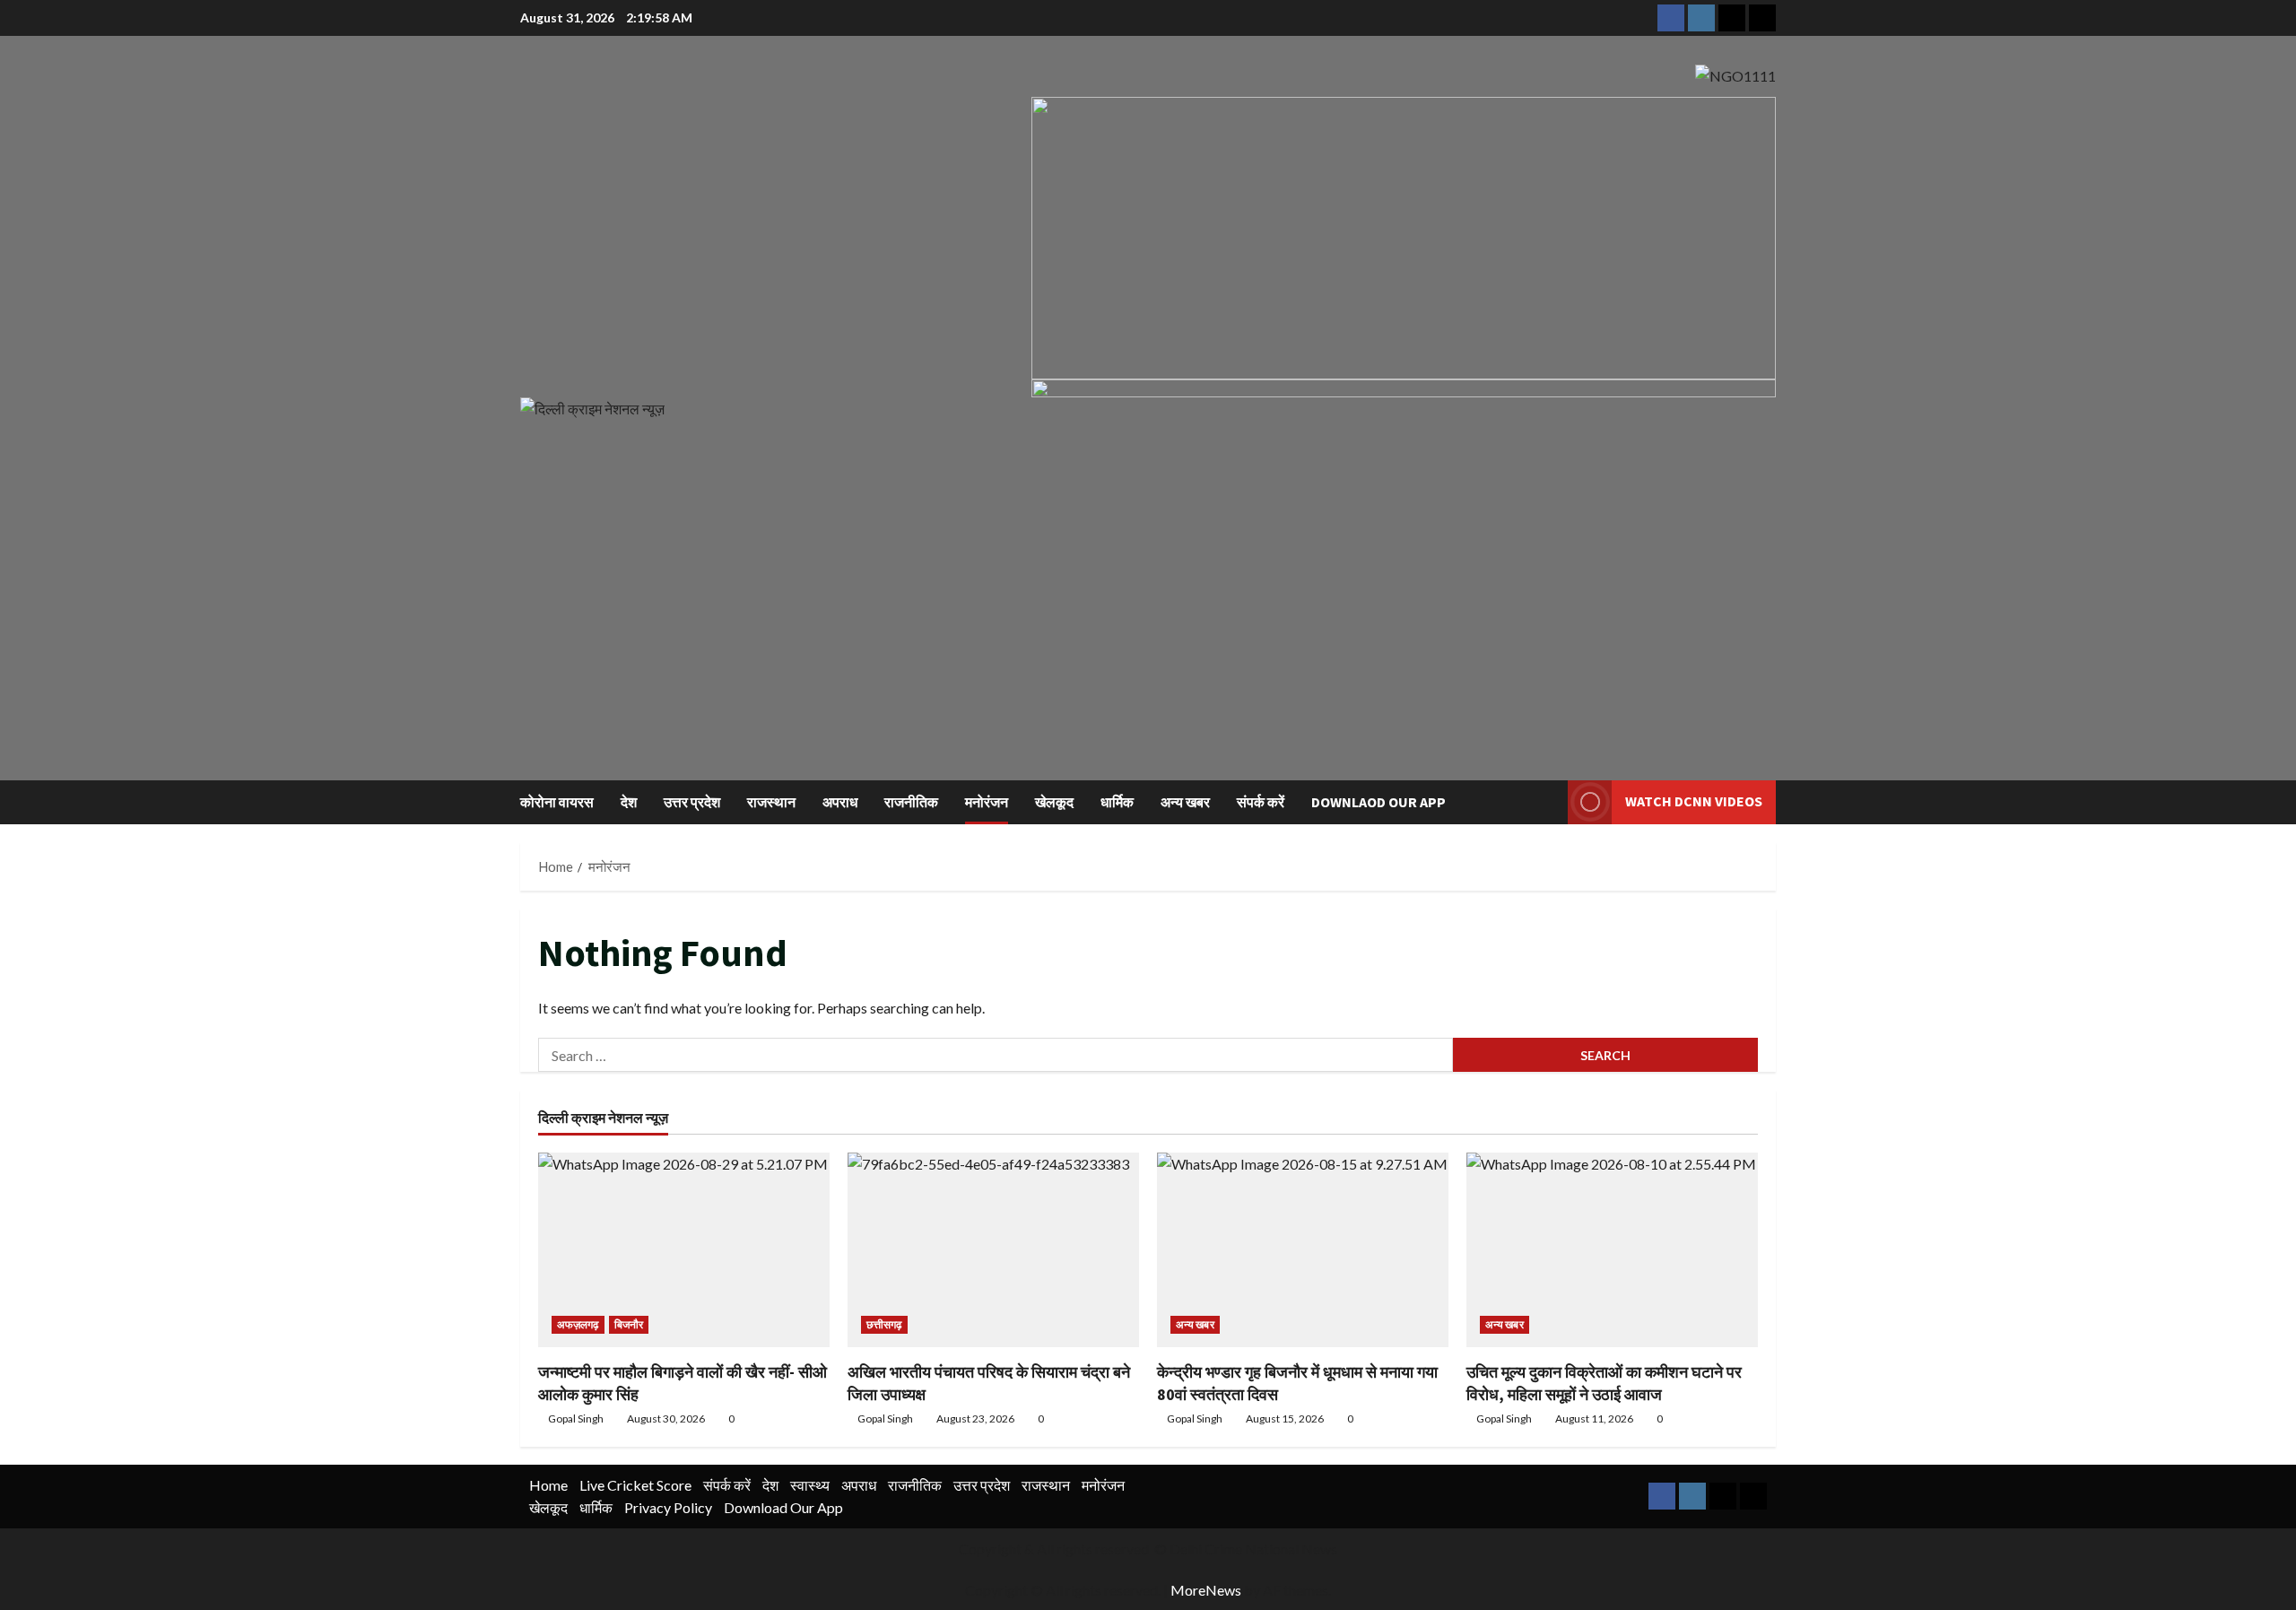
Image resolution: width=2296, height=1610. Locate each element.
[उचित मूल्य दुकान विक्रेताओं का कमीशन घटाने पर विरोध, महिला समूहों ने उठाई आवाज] (1612, 1250)
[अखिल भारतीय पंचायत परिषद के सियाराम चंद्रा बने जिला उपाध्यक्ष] (993, 1250)
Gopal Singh (576, 1419)
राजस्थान (771, 802)
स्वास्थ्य (810, 1485)
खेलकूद (1054, 802)
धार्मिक (1117, 802)
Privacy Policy (668, 1507)
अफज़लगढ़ (578, 1324)
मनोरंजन (987, 802)
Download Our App (783, 1507)
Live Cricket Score (635, 1485)
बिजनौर (629, 1324)
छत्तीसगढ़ (884, 1324)
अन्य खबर (1185, 802)
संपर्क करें (1261, 802)
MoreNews (1206, 1590)
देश (629, 802)
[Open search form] (1549, 802)
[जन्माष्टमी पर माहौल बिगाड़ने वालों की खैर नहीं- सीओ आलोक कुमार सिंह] (684, 1250)
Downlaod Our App (1378, 802)
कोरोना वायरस (557, 802)
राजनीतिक (911, 802)
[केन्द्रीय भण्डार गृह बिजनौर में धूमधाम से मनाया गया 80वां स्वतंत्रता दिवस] (1303, 1250)
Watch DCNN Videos (1694, 801)
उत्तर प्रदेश (692, 802)
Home (548, 1485)
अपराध (840, 802)
